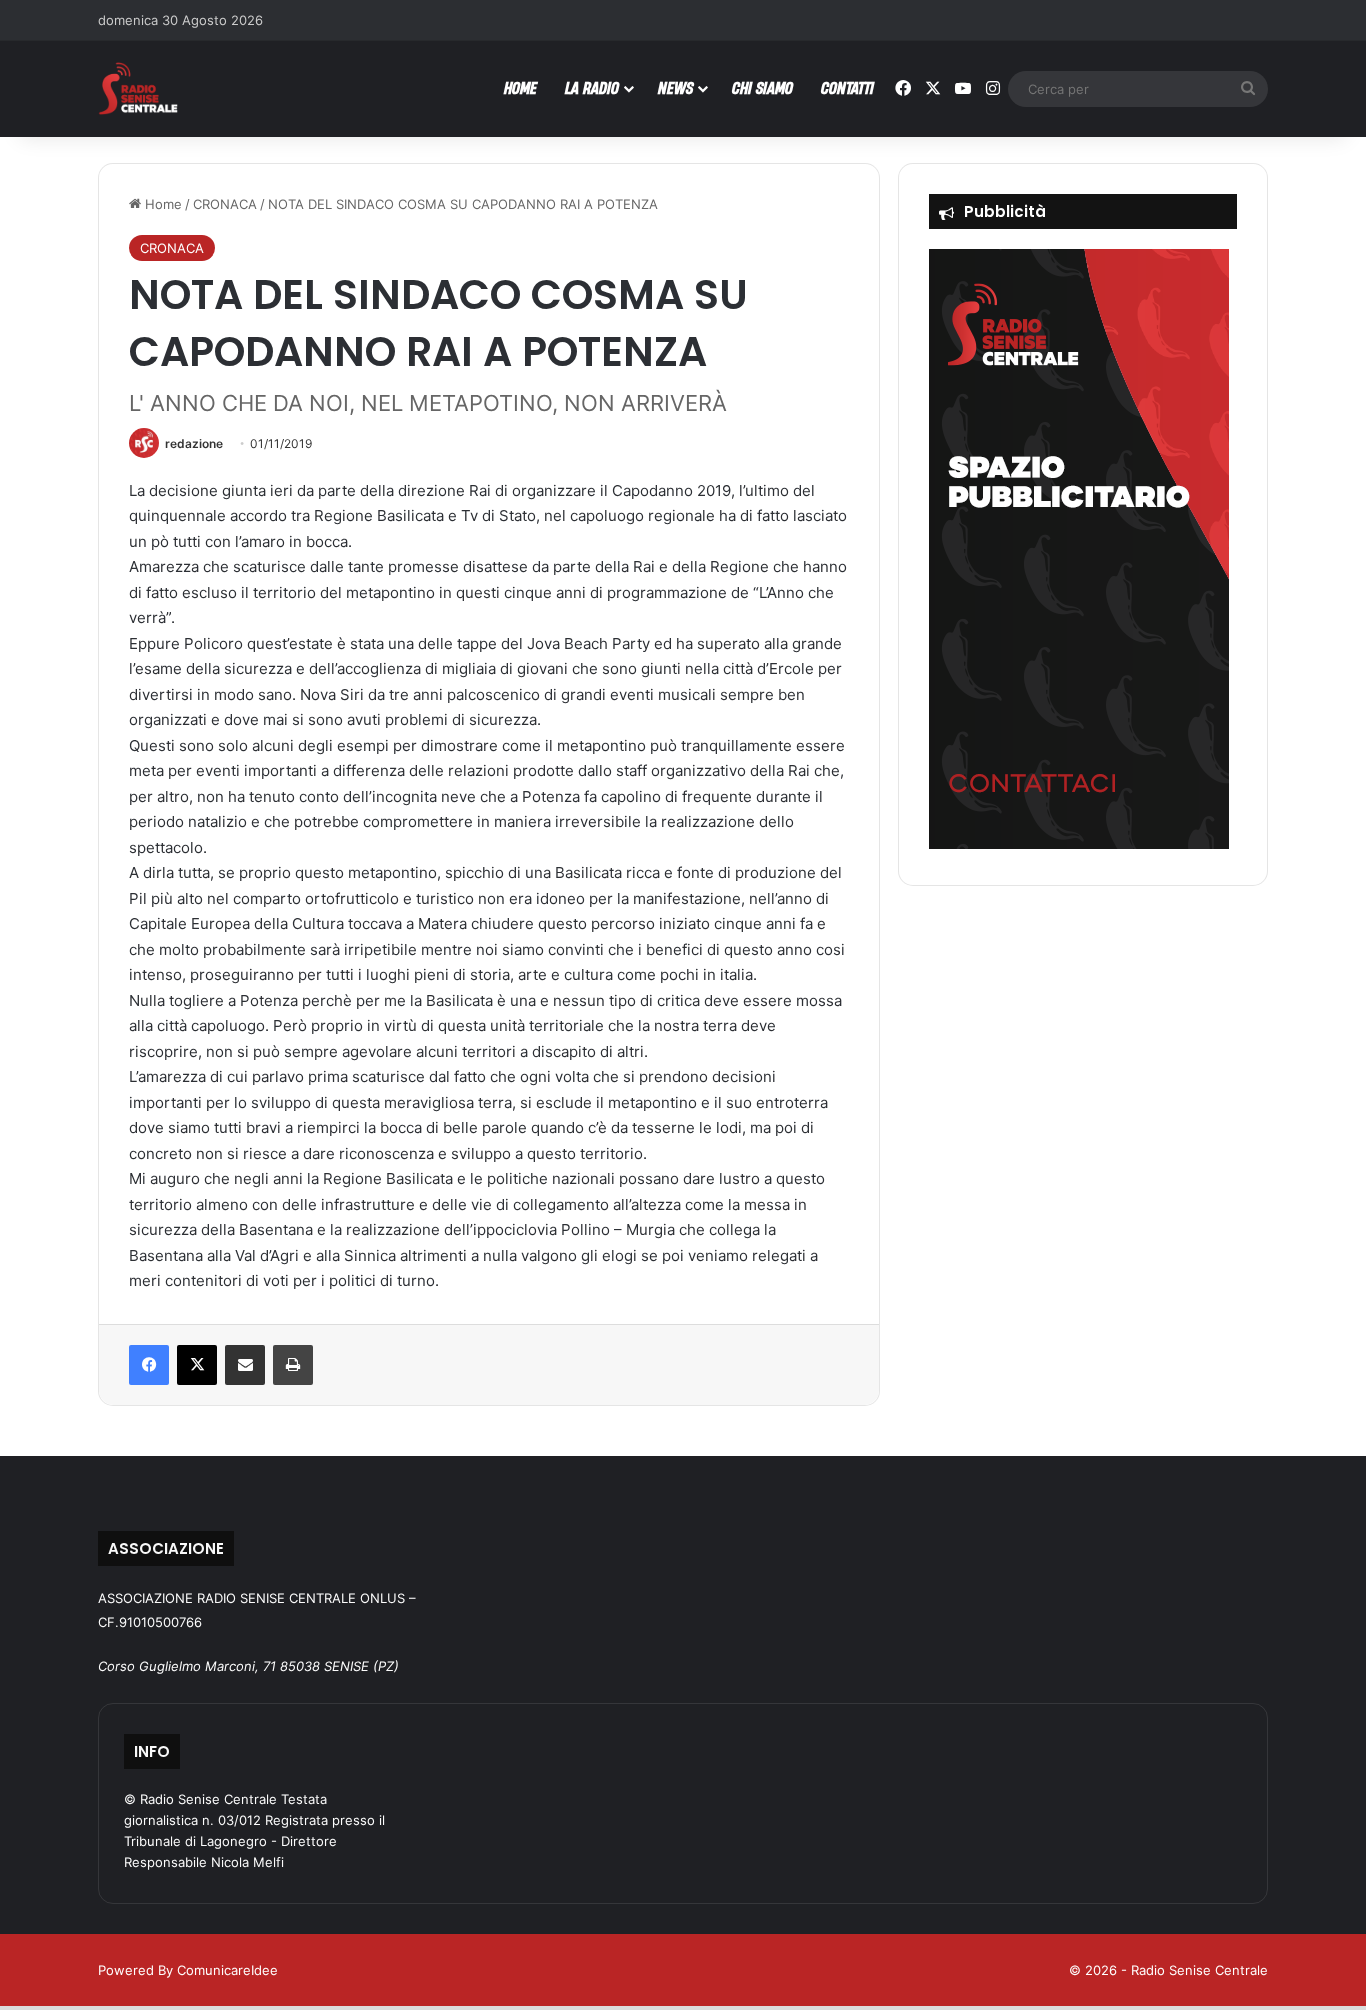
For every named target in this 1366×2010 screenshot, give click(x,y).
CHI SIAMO (762, 87)
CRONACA (225, 204)
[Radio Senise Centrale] (138, 88)
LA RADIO (592, 87)
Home (161, 204)
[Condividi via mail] (245, 1365)
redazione (194, 443)
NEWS (675, 87)
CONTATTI (847, 87)
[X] (197, 1365)
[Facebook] (149, 1365)
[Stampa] (293, 1365)
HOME (520, 87)
